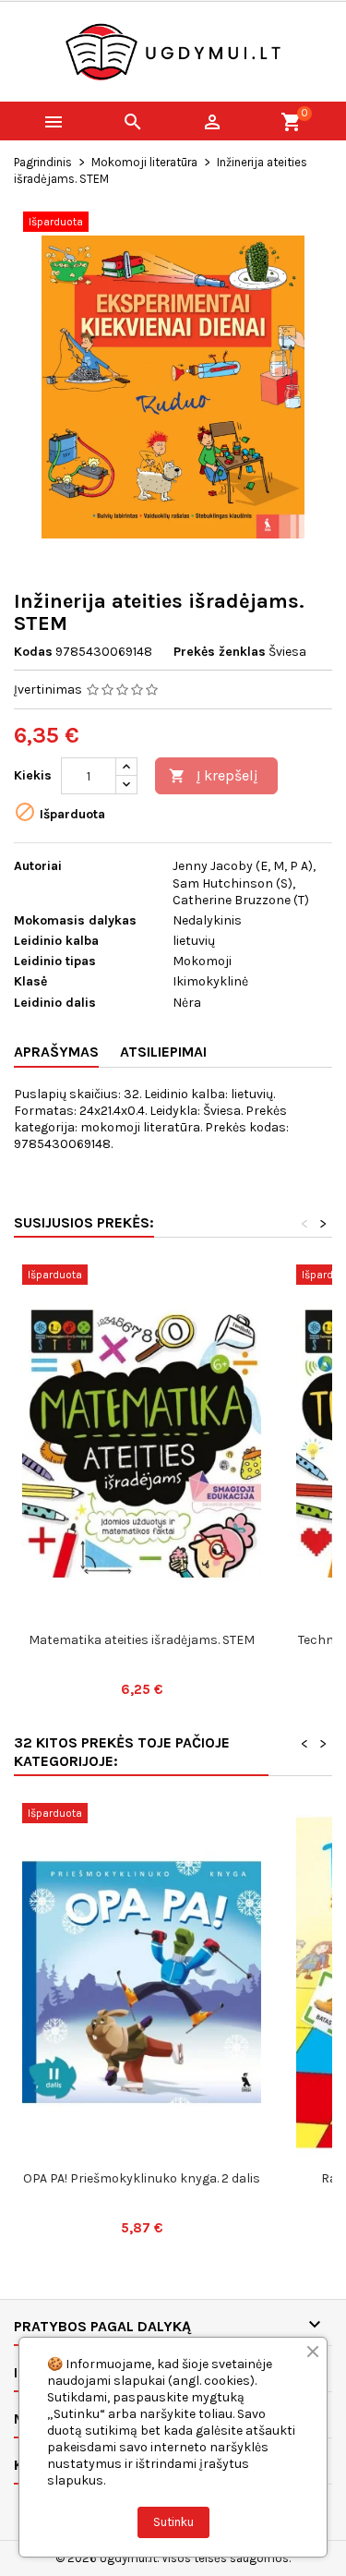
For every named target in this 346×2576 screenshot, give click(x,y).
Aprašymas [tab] (56, 1052)
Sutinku (173, 2522)
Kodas (33, 652)
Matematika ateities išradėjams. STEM (142, 1640)
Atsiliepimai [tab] (163, 1052)
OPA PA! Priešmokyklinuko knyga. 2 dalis (142, 2178)
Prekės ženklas (220, 652)
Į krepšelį (214, 775)
